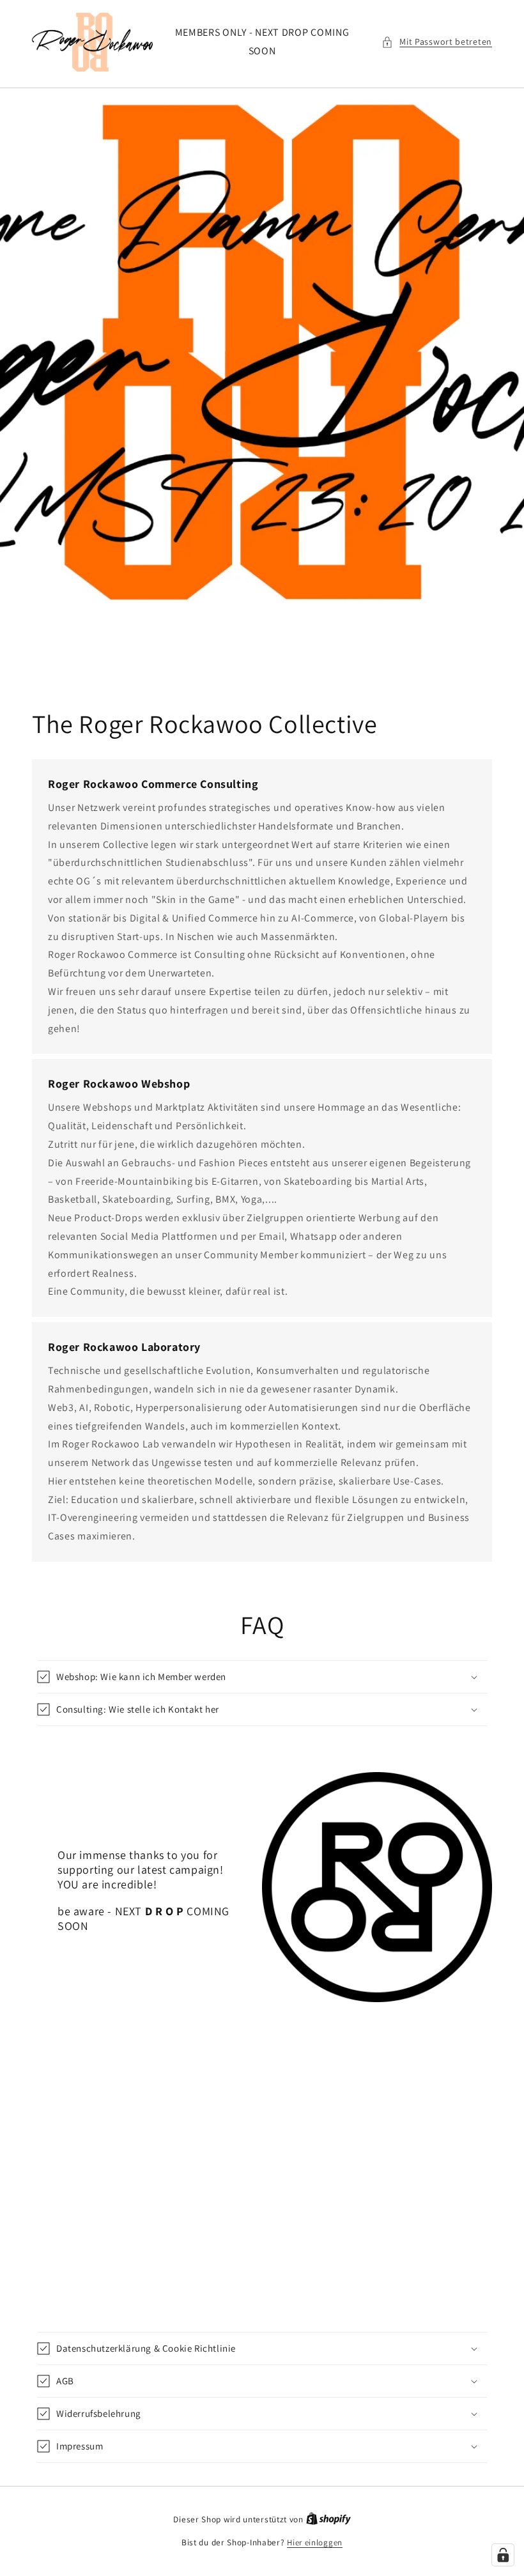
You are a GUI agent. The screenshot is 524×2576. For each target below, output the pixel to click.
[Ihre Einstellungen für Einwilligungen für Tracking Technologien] (503, 2555)
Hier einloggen (315, 2542)
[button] (437, 42)
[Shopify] (328, 2519)
